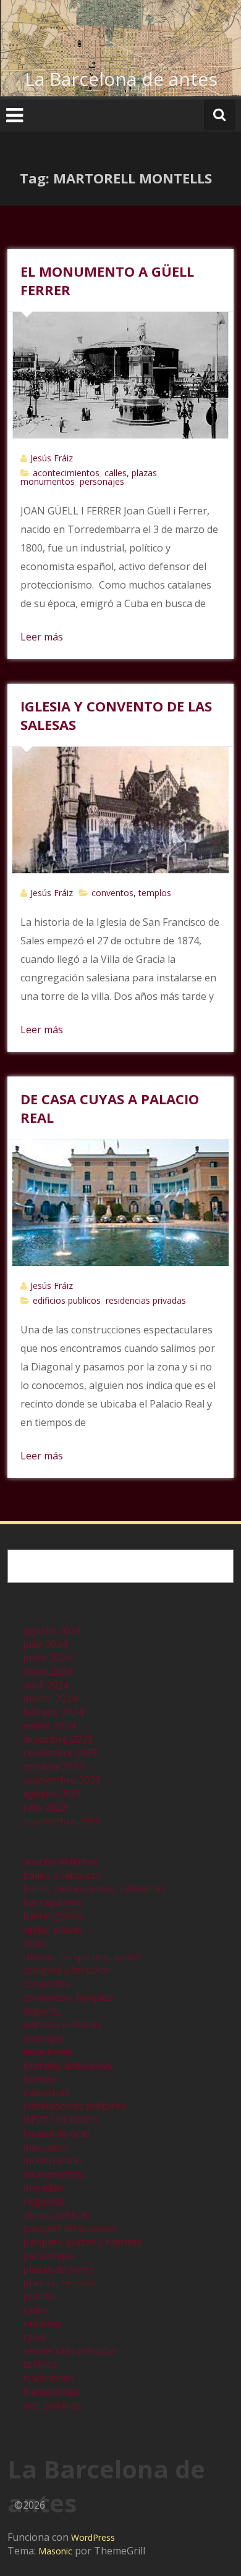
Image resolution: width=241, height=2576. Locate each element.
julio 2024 (45, 1644)
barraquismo (53, 1902)
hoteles (40, 2079)
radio (35, 2310)
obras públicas (57, 2215)
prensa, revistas (60, 2283)
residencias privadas (146, 1300)
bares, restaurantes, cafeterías (94, 1889)
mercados (45, 2147)
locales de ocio (56, 2133)
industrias (46, 2092)
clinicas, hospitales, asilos (82, 1957)
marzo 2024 (50, 1698)
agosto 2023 (52, 1794)
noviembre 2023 (60, 1753)
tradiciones (49, 2378)
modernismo (52, 2160)
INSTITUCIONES (61, 2120)
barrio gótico (53, 1916)
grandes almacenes (68, 2065)
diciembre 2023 (58, 1739)
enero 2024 (49, 1726)
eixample (44, 2038)
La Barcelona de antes (121, 79)
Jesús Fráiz (52, 458)
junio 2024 (47, 1658)
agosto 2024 (52, 1630)
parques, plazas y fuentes (82, 2242)
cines (35, 1943)
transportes (51, 2391)
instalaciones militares (74, 2106)
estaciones (48, 2052)
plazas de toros (58, 2269)
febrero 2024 (53, 1712)
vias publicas (52, 2405)
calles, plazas (131, 473)
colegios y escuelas (67, 1970)
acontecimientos (66, 473)
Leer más (42, 637)
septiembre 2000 (62, 1821)
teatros (40, 2364)
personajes (102, 481)
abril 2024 (46, 1685)
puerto (39, 2296)
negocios (44, 2201)
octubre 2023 (53, 1766)
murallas (43, 2188)
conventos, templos (131, 893)
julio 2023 (45, 1807)
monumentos (48, 481)
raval (34, 2337)
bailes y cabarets (61, 1875)
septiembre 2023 (62, 1780)
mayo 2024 (48, 1671)
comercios (46, 1984)
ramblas (42, 2323)
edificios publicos (67, 1300)
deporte (41, 2011)
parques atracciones (70, 2228)
